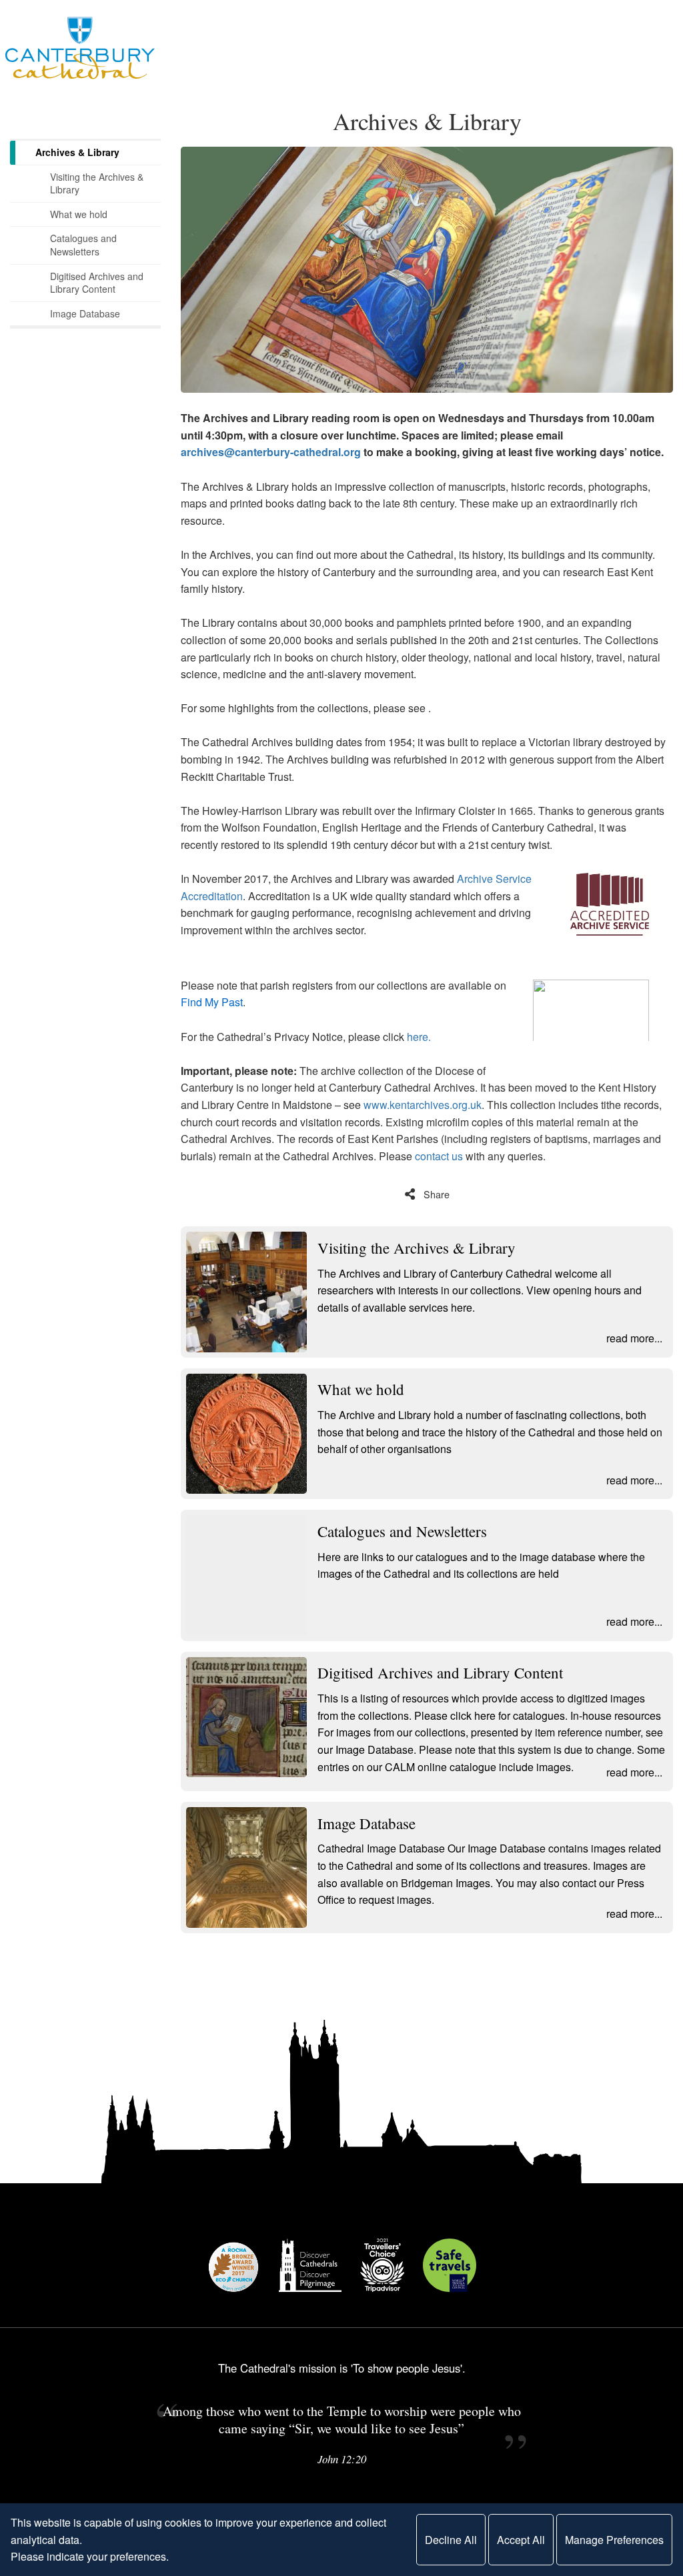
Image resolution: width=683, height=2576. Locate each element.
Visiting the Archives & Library (97, 183)
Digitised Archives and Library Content (97, 283)
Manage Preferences (614, 2540)
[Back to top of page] (663, 2313)
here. (419, 1037)
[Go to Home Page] (80, 48)
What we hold (79, 214)
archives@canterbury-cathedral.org (271, 452)
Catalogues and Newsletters (83, 245)
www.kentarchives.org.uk (423, 1105)
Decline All (451, 2540)
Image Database (85, 313)
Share (437, 1194)
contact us (439, 1156)
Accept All (521, 2540)
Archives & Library (77, 152)
